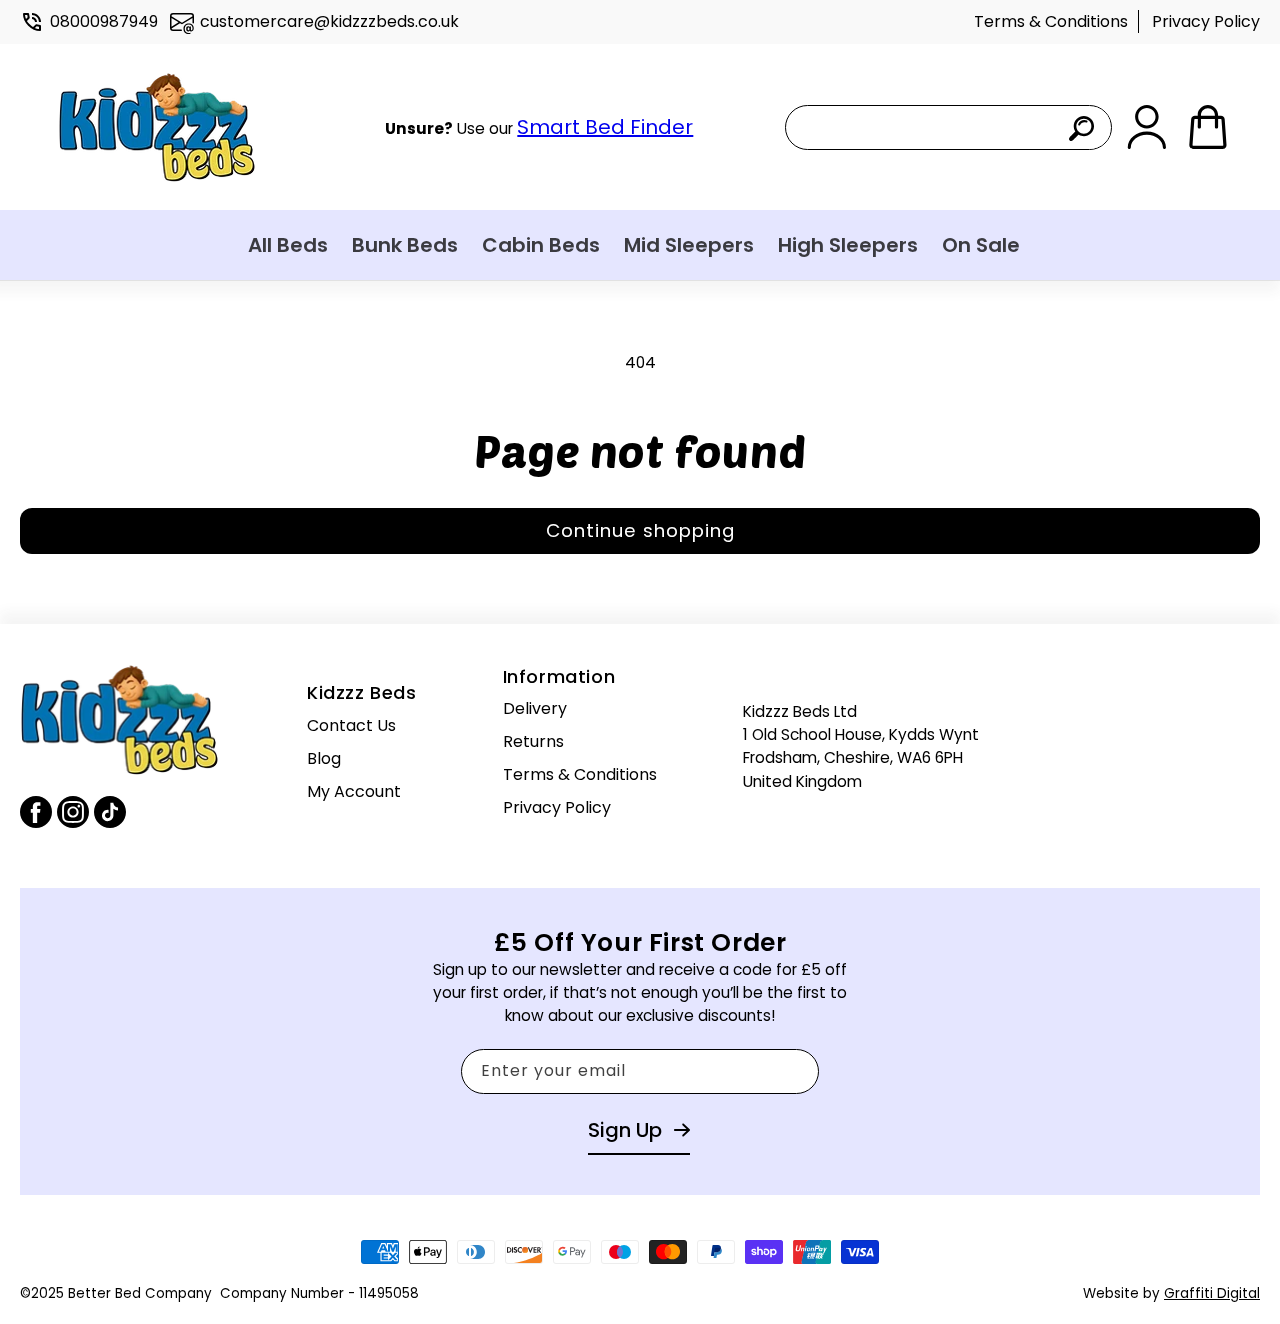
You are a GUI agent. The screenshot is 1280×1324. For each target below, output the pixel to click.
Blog (324, 757)
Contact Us (351, 725)
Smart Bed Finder (605, 127)
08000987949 (104, 21)
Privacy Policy (1206, 21)
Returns (533, 741)
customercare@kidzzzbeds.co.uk (329, 21)
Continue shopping (640, 530)
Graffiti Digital (1212, 1293)
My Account (354, 790)
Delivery (535, 708)
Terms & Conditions (1051, 21)
